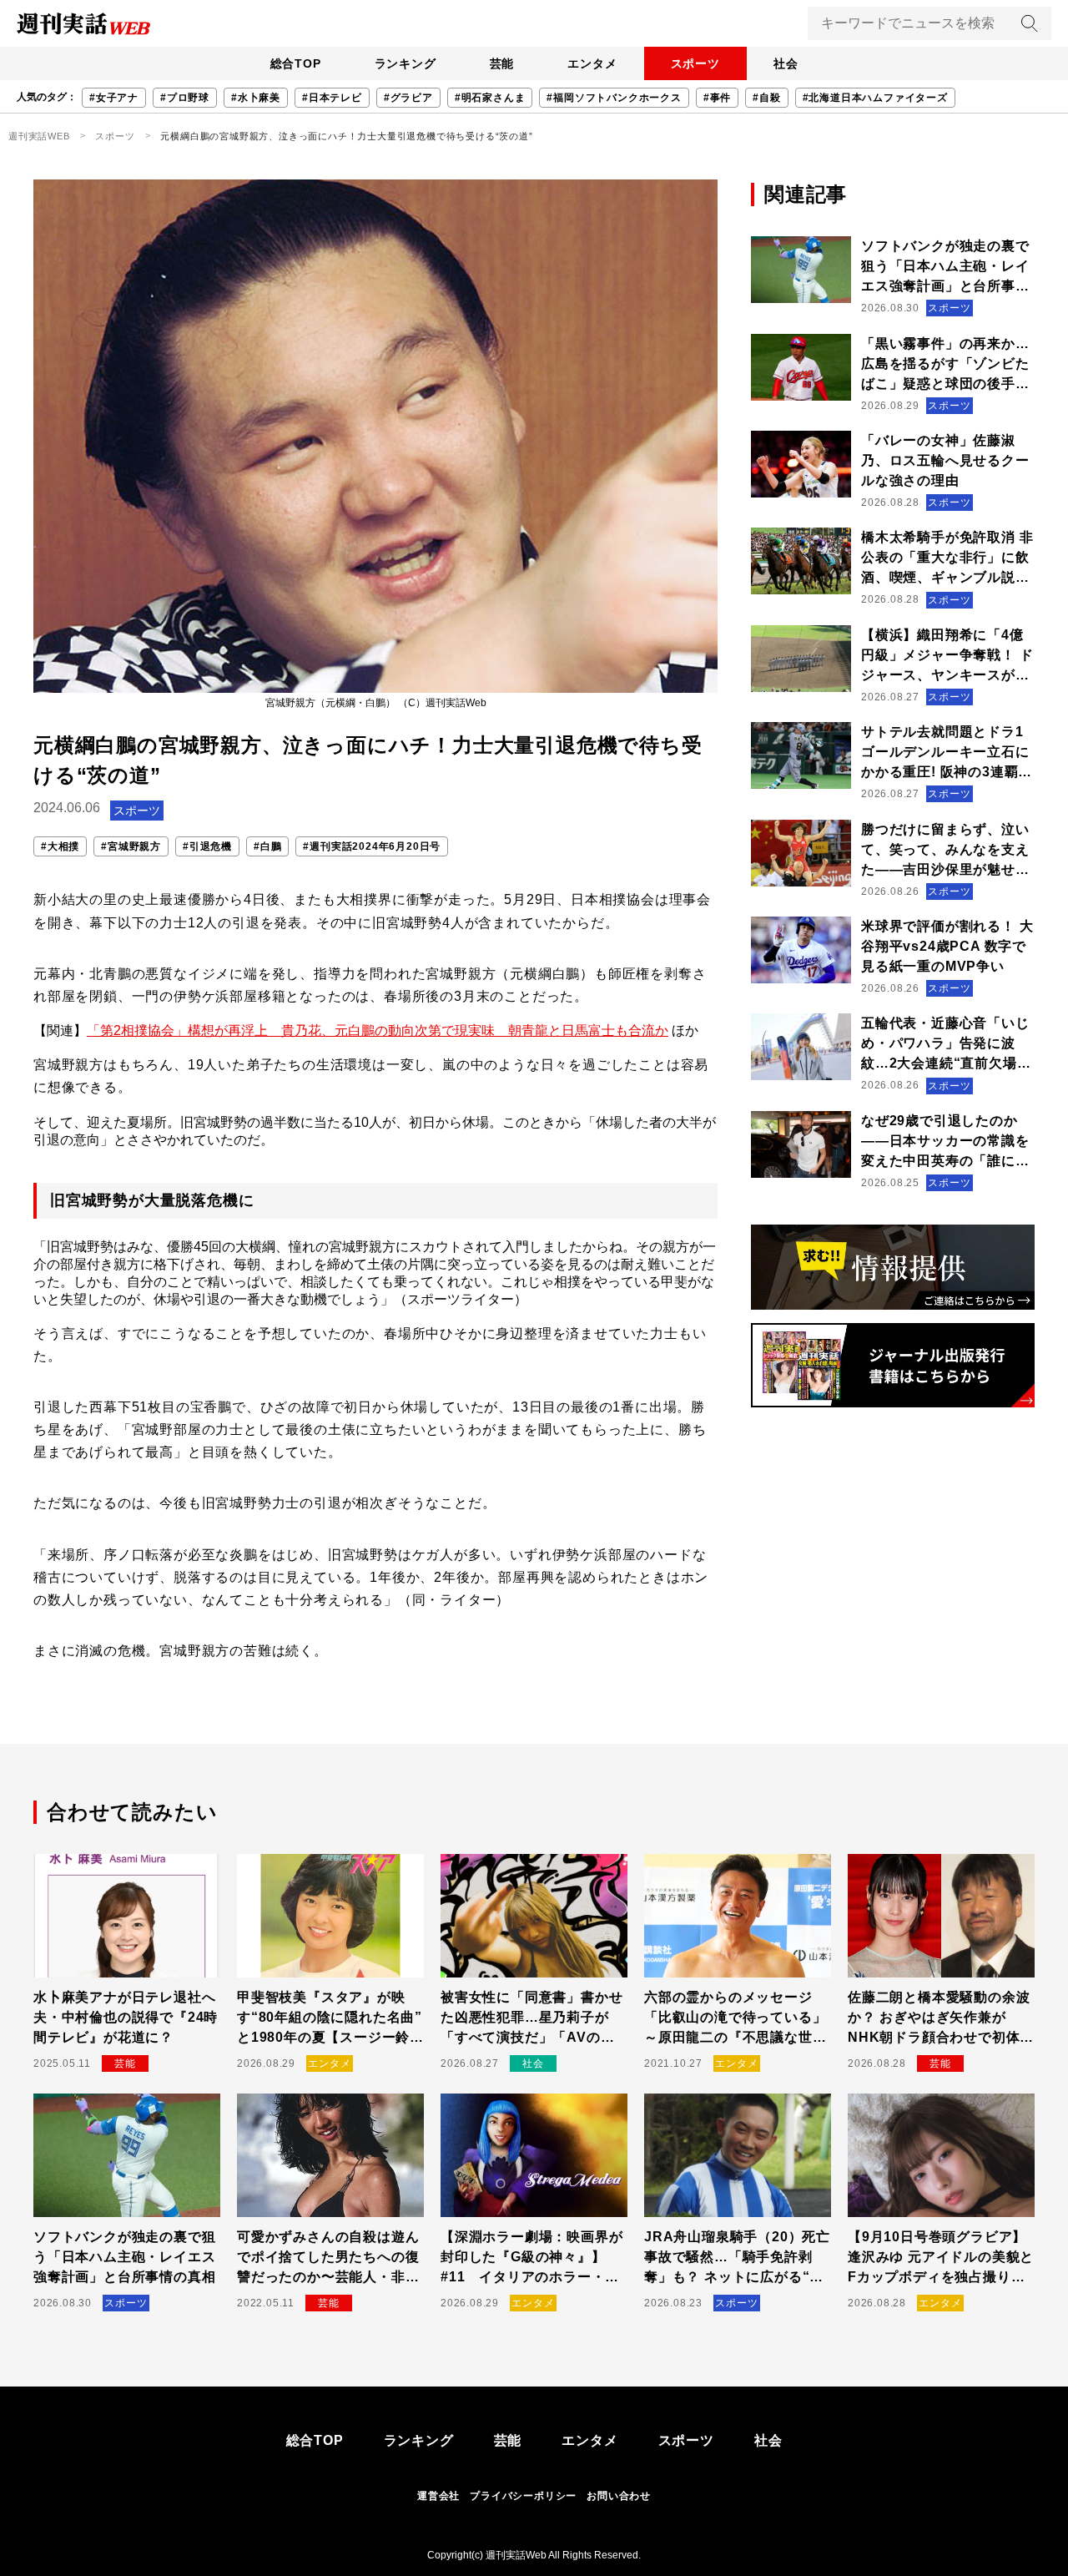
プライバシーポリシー (523, 2496)
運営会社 (438, 2496)
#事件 (717, 98)
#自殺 (766, 98)
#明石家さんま (490, 98)
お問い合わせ (619, 2496)
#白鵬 (267, 846)
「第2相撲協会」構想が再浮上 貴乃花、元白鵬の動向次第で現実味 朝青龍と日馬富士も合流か (378, 1030)
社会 (786, 63)
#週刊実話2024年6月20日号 (372, 846)
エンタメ (592, 63)
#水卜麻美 (256, 98)
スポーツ (695, 63)
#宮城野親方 (131, 846)
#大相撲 (60, 846)
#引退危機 (207, 846)
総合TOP (296, 63)
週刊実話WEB (39, 136)
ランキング (406, 63)
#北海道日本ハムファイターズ (875, 98)
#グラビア (408, 98)
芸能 (502, 63)
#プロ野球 (185, 98)
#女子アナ (114, 98)
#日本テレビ (332, 98)
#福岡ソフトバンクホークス (614, 98)
